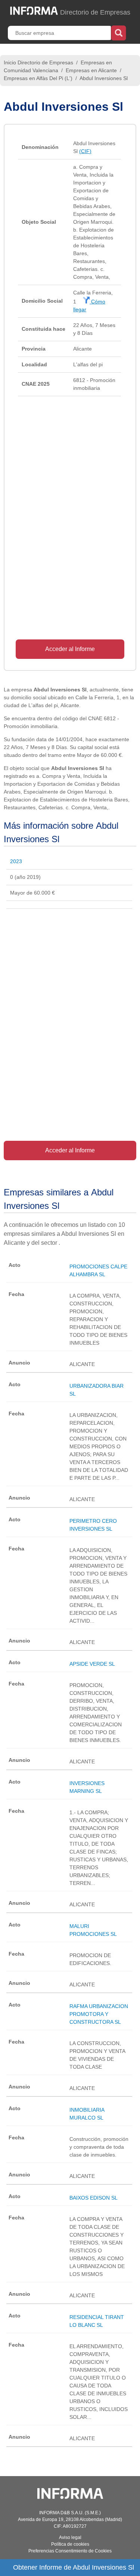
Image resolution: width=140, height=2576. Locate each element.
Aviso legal (70, 2537)
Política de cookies (70, 2544)
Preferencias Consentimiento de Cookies (70, 2551)
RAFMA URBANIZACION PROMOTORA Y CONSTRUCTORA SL (99, 2014)
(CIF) (85, 151)
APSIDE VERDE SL (92, 1664)
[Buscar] (119, 32)
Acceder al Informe (70, 649)
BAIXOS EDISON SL (94, 2198)
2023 (16, 861)
